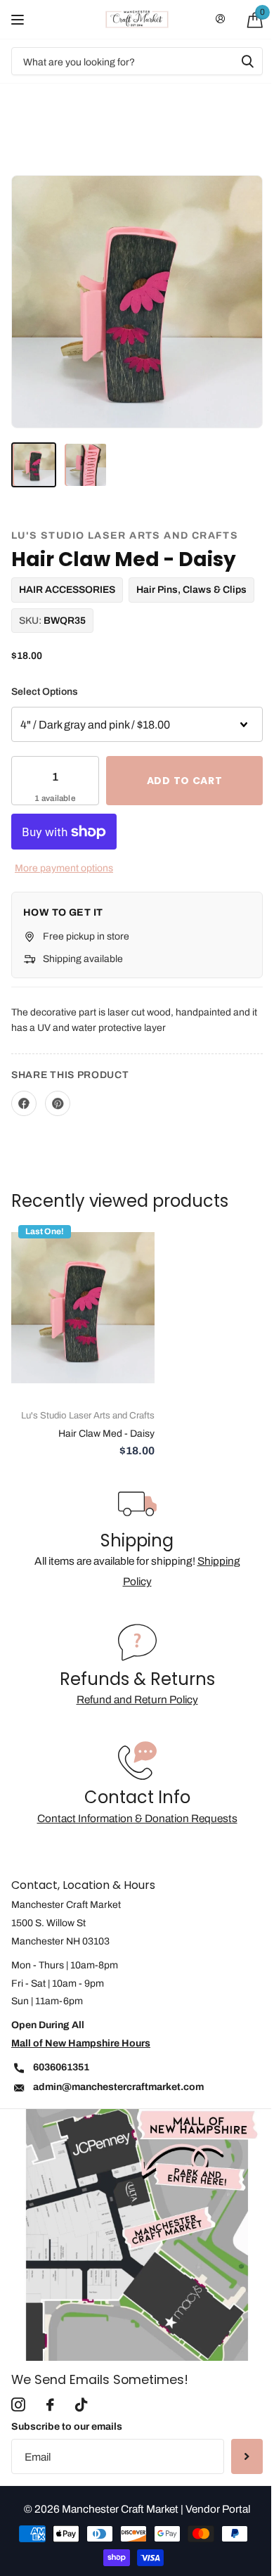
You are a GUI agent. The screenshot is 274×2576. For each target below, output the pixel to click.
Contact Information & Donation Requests (137, 1818)
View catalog (19, 19)
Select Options (45, 692)
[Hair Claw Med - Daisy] (83, 1308)
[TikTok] (81, 2405)
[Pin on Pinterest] (58, 1103)
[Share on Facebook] (24, 1103)
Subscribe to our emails (67, 2427)
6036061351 (61, 2067)
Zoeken (247, 61)
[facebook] (50, 2405)
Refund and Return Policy (137, 1699)
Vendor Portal (218, 2509)
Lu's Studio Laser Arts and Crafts (125, 536)
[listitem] (34, 465)
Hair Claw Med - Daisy (106, 1434)
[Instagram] (18, 2405)
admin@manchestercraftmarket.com (118, 2087)
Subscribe (247, 2456)
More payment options (64, 868)
